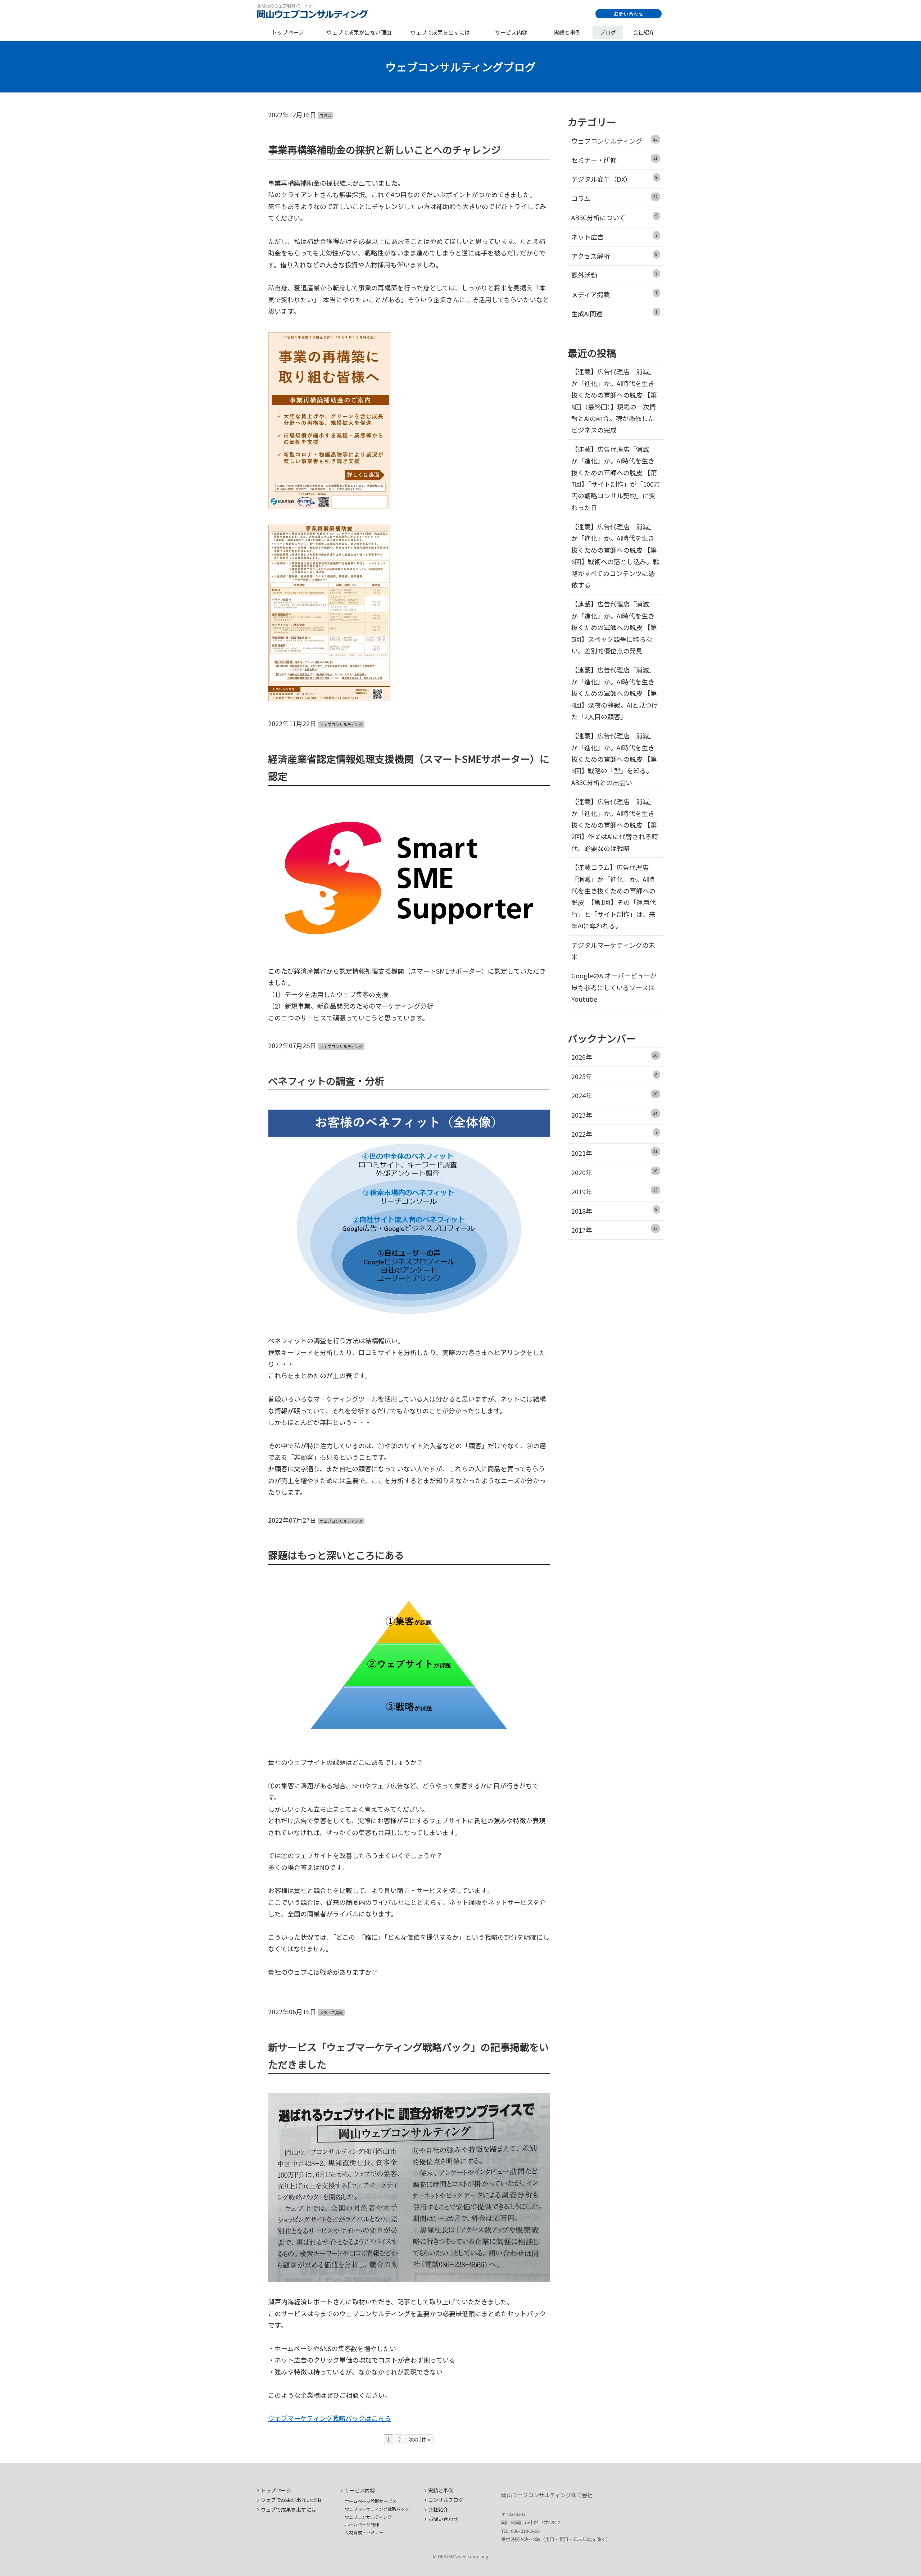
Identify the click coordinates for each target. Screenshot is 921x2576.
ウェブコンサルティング (341, 724)
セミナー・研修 (615, 160)
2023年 (615, 1115)
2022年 (615, 1134)
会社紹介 (644, 32)
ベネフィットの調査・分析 (326, 1081)
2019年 (615, 1191)
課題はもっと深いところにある (336, 1555)
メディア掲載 (331, 2013)
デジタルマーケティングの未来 (613, 951)
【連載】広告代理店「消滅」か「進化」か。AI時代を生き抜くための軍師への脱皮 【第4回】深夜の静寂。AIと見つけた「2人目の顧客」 (615, 693)
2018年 (615, 1211)
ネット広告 (615, 237)
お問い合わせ (629, 14)
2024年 (615, 1095)
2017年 (615, 1230)
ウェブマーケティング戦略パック (377, 2509)
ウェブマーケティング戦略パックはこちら (329, 2418)
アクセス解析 (615, 256)
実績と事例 (567, 32)
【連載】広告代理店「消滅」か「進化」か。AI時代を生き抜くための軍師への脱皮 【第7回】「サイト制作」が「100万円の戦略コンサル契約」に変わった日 (616, 478)
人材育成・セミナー (364, 2532)
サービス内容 (511, 32)
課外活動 (615, 275)
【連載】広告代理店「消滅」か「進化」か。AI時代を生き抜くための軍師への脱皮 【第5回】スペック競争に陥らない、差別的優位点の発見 (614, 627)
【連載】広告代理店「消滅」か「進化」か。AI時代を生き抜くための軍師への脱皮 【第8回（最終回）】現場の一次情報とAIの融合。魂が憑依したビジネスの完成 (614, 400)
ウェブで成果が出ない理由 (359, 32)
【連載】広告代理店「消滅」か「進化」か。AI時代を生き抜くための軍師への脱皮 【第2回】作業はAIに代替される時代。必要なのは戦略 (615, 825)
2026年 (615, 1057)
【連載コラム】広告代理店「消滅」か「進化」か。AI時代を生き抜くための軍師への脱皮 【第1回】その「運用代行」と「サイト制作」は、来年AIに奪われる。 (614, 896)
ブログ (608, 32)
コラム (325, 116)
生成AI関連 (615, 313)
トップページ (288, 32)
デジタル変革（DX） (615, 179)
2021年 (615, 1153)
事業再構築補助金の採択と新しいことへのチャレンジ (384, 150)
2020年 (615, 1172)
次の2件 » (419, 2439)
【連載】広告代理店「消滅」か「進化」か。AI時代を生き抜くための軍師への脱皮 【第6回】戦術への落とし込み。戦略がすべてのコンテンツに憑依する (615, 556)
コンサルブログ (446, 2500)
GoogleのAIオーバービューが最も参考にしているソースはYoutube (614, 987)
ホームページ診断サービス (371, 2501)
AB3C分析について (615, 217)
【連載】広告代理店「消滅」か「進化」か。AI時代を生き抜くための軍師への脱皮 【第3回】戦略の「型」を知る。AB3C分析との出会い (614, 759)
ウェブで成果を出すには (440, 32)
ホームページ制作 (362, 2524)
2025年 (615, 1076)
